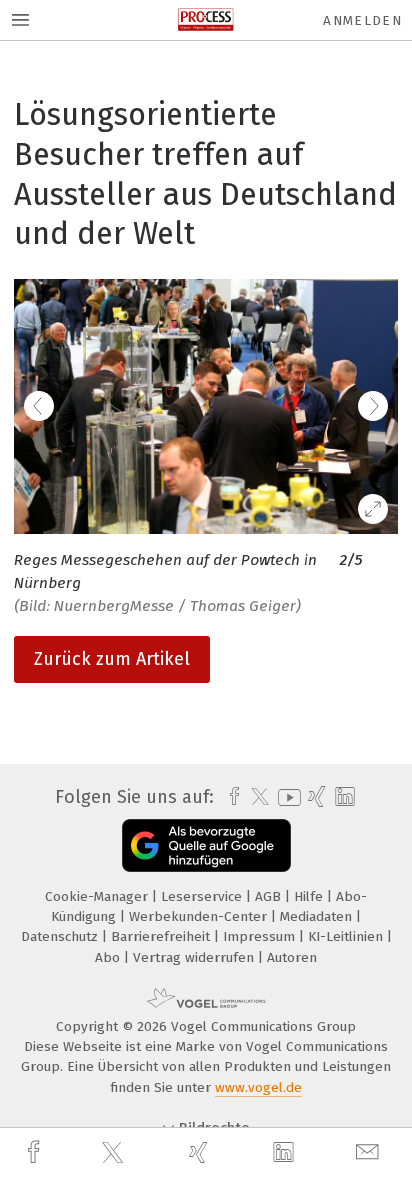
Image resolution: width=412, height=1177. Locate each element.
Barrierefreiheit (162, 936)
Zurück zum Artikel (112, 659)
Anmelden (362, 20)
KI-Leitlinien (347, 936)
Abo (109, 957)
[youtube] (286, 797)
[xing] (201, 1152)
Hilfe (310, 896)
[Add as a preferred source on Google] (206, 845)
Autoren (292, 957)
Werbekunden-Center (200, 916)
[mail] (370, 1152)
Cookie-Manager (98, 896)
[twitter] (115, 1153)
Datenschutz (61, 936)
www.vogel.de (258, 1087)
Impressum (261, 936)
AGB (270, 896)
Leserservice (203, 896)
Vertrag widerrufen (195, 957)
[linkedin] (286, 1153)
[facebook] (36, 1152)
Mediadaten (318, 916)
